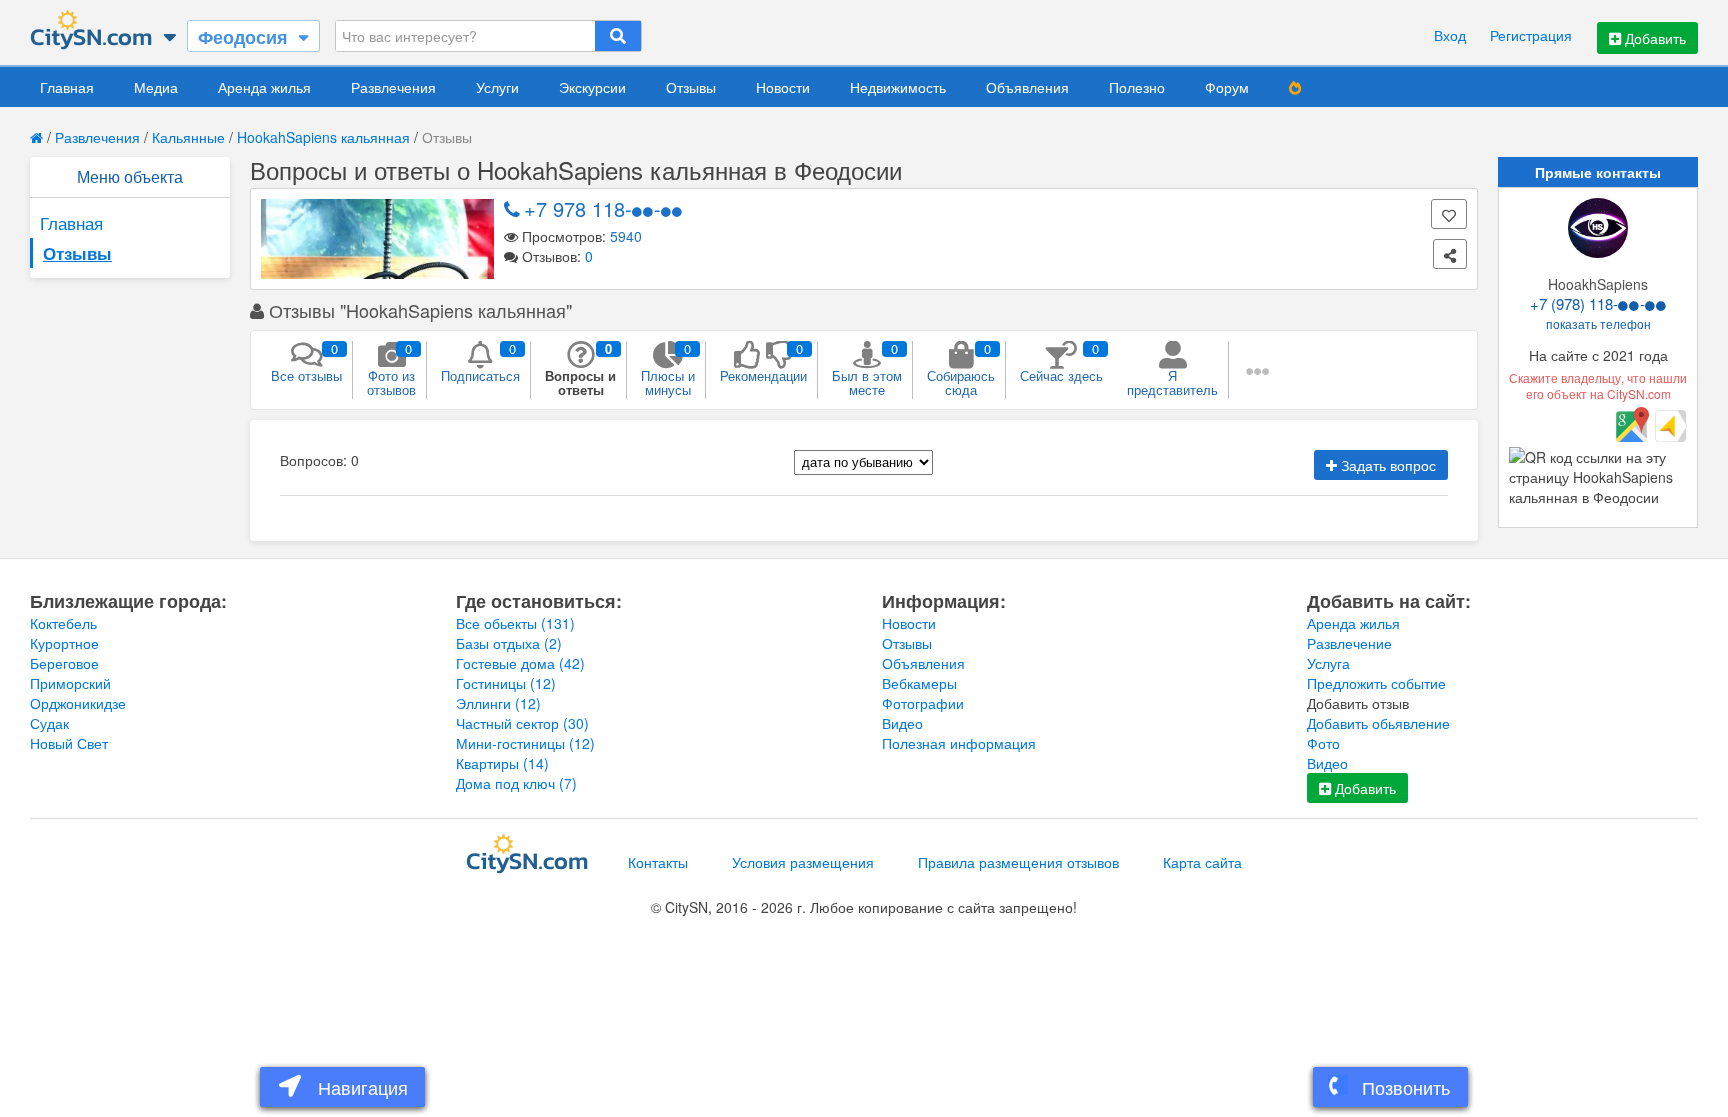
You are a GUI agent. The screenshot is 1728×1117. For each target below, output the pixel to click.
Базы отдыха (509, 643)
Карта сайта (1202, 862)
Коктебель (63, 623)
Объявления (1027, 87)
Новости (783, 87)
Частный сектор (522, 723)
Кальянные (188, 137)
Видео (902, 723)
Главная (67, 87)
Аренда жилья (264, 87)
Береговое (64, 663)
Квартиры (502, 763)
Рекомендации (763, 362)
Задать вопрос (1386, 465)
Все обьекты (515, 623)
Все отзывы (306, 362)
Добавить (1653, 38)
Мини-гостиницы (525, 743)
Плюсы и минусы (668, 369)
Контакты (658, 862)
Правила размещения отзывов (1018, 862)
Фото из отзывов (391, 369)
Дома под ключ (516, 783)
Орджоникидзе (78, 703)
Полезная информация (959, 743)
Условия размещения (803, 862)
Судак (49, 723)
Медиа (156, 87)
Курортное (64, 643)
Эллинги (498, 703)
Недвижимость (898, 87)
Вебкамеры (919, 683)
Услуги (497, 87)
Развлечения (393, 87)
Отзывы (691, 87)
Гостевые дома (520, 663)
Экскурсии (592, 87)
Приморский (70, 683)
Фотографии (923, 703)
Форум (1227, 87)
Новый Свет (69, 743)
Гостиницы (506, 683)
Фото (1323, 743)
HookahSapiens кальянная (323, 137)
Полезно (1137, 87)
